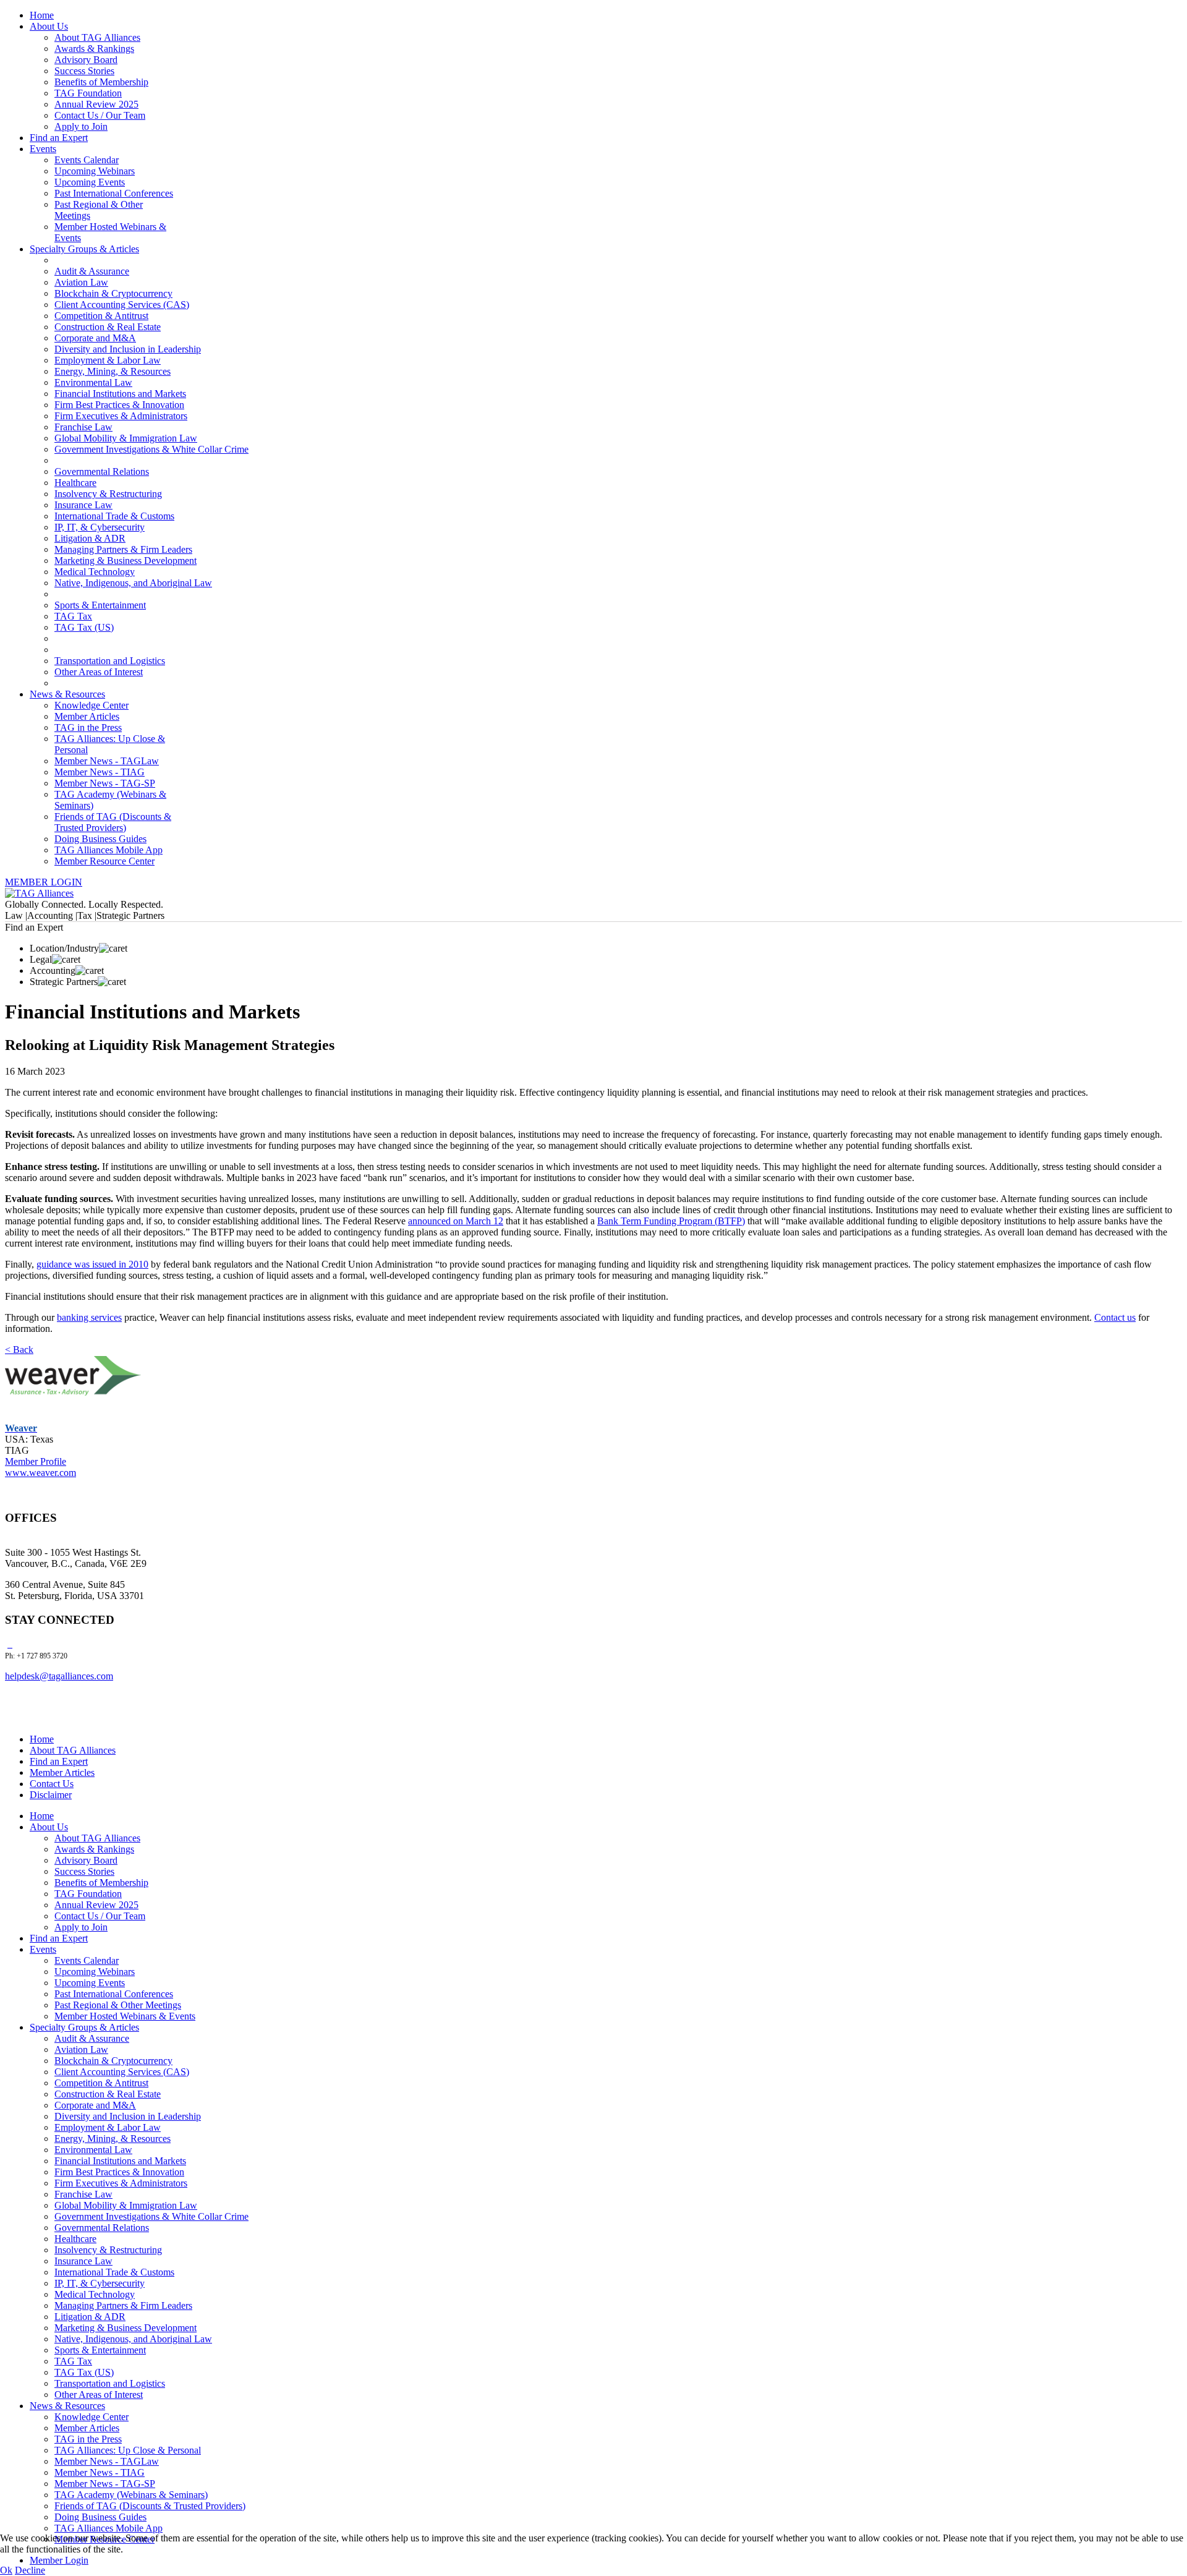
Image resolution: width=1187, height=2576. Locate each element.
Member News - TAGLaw (107, 761)
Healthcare (75, 483)
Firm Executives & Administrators (121, 416)
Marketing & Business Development (126, 561)
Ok (6, 2570)
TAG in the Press (88, 727)
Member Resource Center (104, 861)
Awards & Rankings (94, 49)
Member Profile (36, 1461)
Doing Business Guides (100, 839)
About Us (49, 26)
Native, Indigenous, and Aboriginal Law (133, 583)
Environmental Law (93, 382)
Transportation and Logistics (110, 661)
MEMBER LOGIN (44, 882)
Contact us (1115, 1317)
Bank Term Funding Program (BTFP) (671, 1221)
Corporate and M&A (95, 338)
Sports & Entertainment (100, 605)
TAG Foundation (88, 93)
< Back (19, 1350)
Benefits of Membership (101, 82)
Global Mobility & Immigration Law (126, 438)
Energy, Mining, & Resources (113, 371)
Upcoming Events (90, 182)
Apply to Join (81, 126)
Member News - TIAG (100, 772)
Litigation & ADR (90, 538)
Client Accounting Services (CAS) (122, 305)
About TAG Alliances (97, 37)
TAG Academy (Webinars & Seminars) (131, 2495)
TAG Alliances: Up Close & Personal (128, 2450)
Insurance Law (83, 505)
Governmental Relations (102, 471)
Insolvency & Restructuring (108, 494)
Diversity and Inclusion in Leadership (128, 349)
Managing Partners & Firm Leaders (123, 549)
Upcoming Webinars (95, 171)
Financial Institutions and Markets (120, 394)
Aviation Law (81, 282)
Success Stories (84, 71)
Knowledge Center (91, 705)
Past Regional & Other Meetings (118, 2005)
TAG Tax (73, 616)
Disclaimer (51, 1795)
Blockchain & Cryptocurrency (113, 293)
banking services (89, 1317)
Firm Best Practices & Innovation (119, 405)
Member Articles (87, 716)
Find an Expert (59, 138)
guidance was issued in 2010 (92, 1264)
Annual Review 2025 (96, 104)
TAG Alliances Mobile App (108, 850)
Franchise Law (83, 427)
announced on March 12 (456, 1221)
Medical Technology (95, 572)
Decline (30, 2570)
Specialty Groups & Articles (84, 249)
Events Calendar (87, 160)
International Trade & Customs (114, 516)
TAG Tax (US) (84, 627)
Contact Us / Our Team (100, 115)
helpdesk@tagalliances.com (59, 1676)
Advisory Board (86, 60)
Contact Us (52, 1784)
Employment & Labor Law (108, 360)
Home (42, 15)
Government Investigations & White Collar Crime (151, 449)
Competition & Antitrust (101, 316)
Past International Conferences (114, 193)
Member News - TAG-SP (105, 783)
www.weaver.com (40, 1473)
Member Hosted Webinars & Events (125, 2016)
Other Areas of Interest (99, 672)
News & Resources (67, 694)
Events (43, 149)
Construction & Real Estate (108, 327)
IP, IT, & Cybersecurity (100, 527)
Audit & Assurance (92, 271)
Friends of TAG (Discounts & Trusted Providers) (113, 822)
